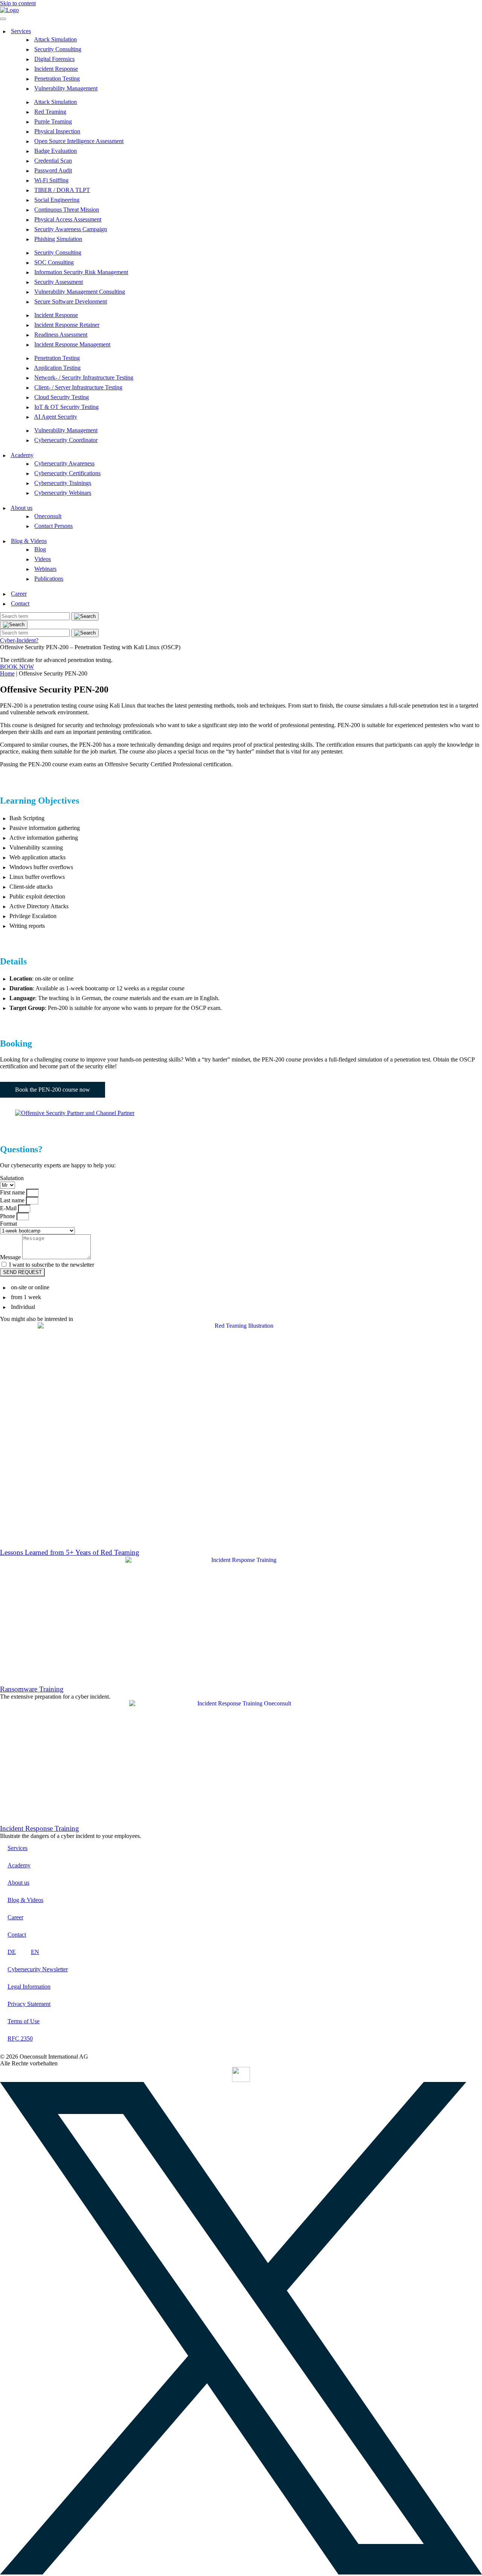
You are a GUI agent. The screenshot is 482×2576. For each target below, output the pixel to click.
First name (13, 1192)
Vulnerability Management (66, 88)
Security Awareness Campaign (71, 229)
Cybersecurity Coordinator (66, 440)
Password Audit (53, 170)
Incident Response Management (72, 344)
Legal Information (29, 1987)
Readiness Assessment (61, 335)
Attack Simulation (55, 39)
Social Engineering (57, 200)
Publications (49, 579)
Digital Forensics (54, 59)
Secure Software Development (71, 301)
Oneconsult (48, 516)
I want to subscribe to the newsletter (52, 1265)
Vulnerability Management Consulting (80, 292)
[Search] (14, 625)
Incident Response (56, 69)
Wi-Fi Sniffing (51, 180)
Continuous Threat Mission (67, 210)
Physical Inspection (57, 131)
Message (11, 1257)
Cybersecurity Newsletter (38, 1969)
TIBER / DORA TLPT (62, 190)
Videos (43, 559)
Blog (40, 549)
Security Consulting (58, 49)
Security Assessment (59, 282)
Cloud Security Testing (62, 397)
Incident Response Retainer (67, 325)
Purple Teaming (53, 121)
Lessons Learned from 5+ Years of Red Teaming (70, 1552)
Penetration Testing (57, 79)
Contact (20, 603)
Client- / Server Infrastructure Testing (78, 387)
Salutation (12, 1178)
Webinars (45, 569)
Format (8, 1224)
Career (19, 594)
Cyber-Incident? (19, 640)
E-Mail (9, 1208)
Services (21, 31)
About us (21, 508)
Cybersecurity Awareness (64, 463)
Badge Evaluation (56, 151)
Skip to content (18, 3)
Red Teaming (50, 112)
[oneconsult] (241, 2074)
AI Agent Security (56, 417)
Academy (22, 455)
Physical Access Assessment (68, 219)
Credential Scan (53, 161)
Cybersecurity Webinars (63, 493)
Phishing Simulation (58, 239)
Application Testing (57, 368)
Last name (13, 1200)
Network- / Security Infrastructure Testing (84, 377)
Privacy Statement (29, 2004)
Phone (8, 1216)
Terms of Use (24, 2021)
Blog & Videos (29, 541)
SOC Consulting (54, 262)
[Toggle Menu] (3, 19)
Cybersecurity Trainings (63, 483)
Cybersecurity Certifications (67, 473)
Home (7, 673)
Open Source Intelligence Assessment (79, 141)
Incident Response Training (40, 1828)
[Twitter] (241, 2572)
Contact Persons (53, 526)
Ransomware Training (32, 1689)
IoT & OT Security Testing (66, 407)
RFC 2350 (20, 2038)
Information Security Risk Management (81, 272)
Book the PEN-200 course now (53, 1090)
